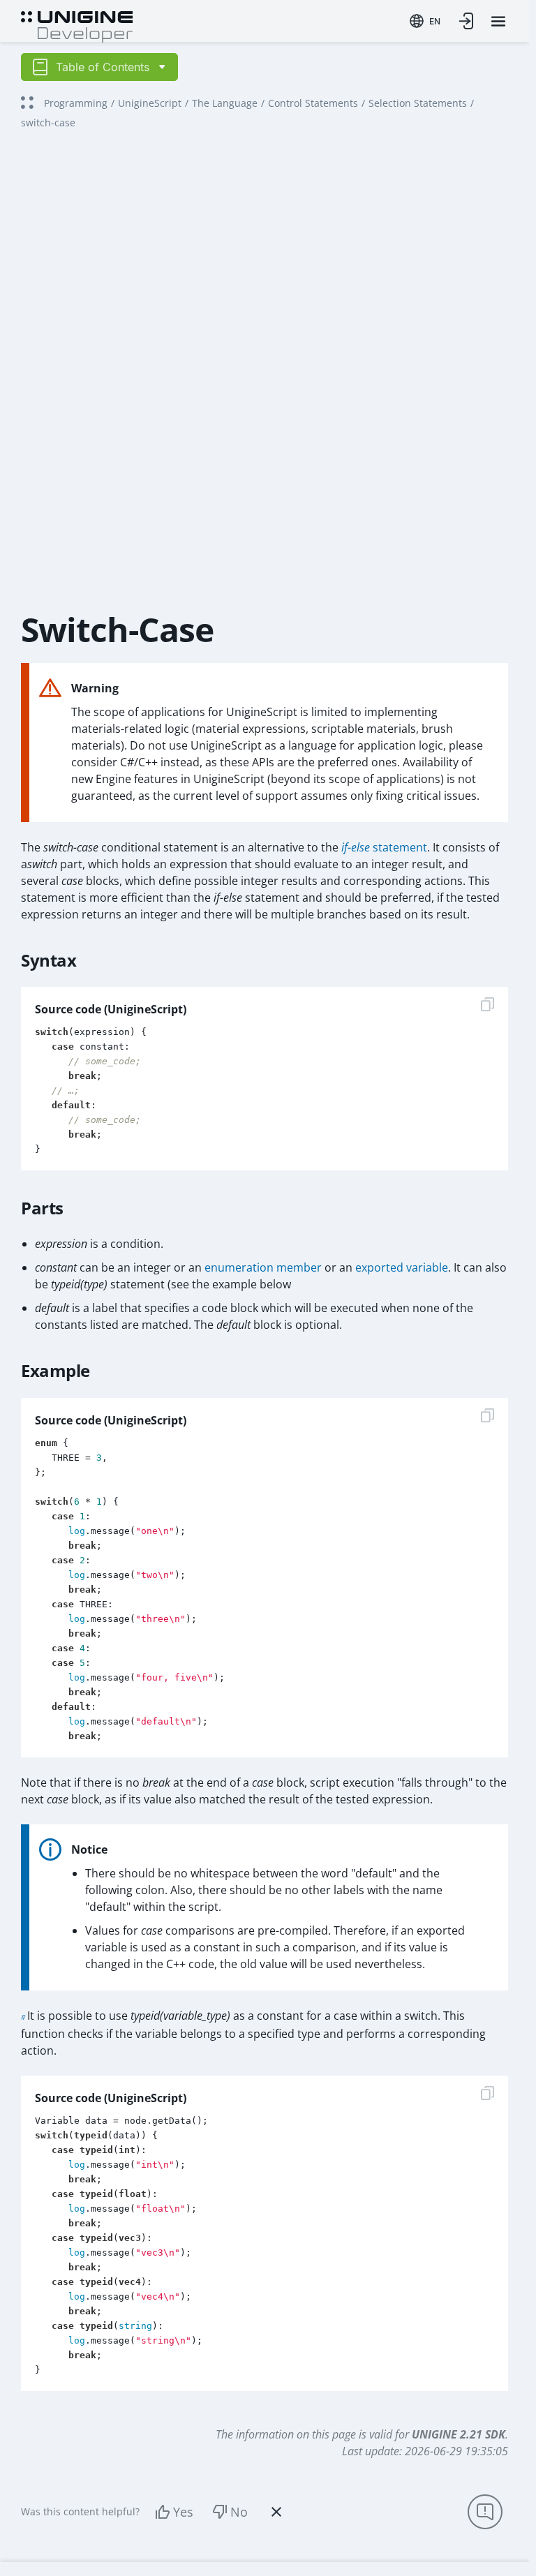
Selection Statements (418, 103)
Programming (76, 103)
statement (384, 847)
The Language (225, 103)
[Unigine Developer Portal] (77, 25)
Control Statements (313, 103)
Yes (183, 2512)
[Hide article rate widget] (276, 2512)
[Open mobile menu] (498, 21)
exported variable (402, 1267)
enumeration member (263, 1267)
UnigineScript (150, 103)
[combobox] (425, 21)
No (239, 2512)
